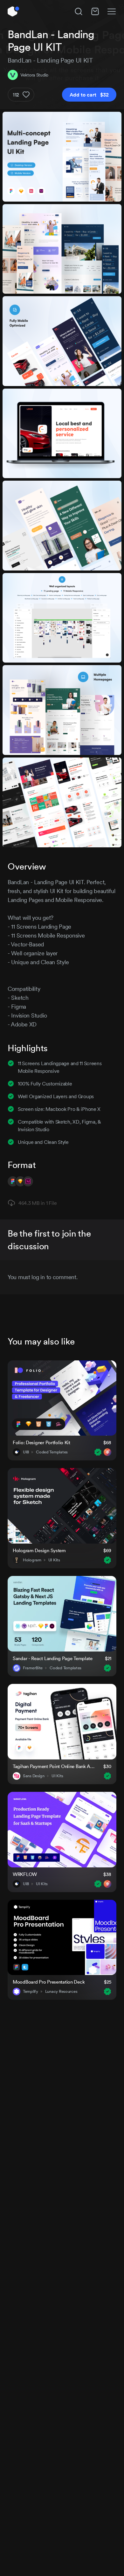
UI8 (26, 1452)
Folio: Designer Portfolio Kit (41, 1442)
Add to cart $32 (89, 95)
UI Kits (54, 1560)
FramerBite (33, 1668)
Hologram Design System (39, 1550)
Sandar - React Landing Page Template (53, 1658)
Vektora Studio (34, 75)
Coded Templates (52, 1452)
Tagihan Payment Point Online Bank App (54, 1766)
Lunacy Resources (61, 1992)
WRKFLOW (25, 1874)
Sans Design (34, 1776)
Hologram (32, 1560)
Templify (31, 1992)
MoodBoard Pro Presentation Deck (49, 1982)
